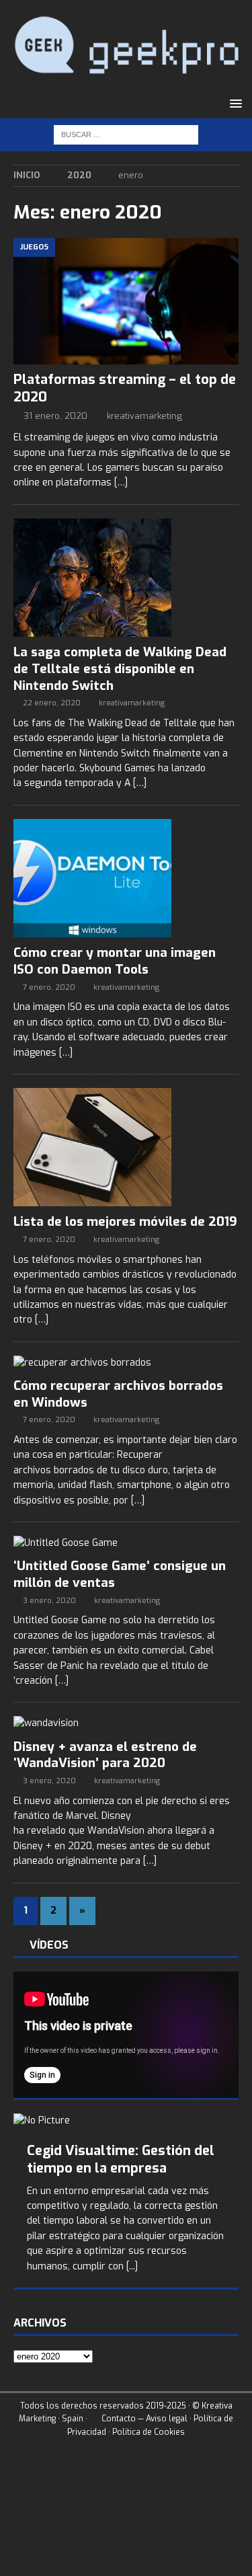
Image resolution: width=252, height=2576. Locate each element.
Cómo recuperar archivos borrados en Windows (118, 1394)
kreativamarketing (144, 416)
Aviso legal (167, 2419)
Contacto (118, 2419)
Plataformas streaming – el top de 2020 (125, 388)
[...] (132, 2266)
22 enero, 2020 (52, 703)
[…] (121, 482)
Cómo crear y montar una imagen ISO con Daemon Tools (115, 961)
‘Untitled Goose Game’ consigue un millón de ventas (120, 1574)
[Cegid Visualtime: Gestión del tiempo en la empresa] (126, 2121)
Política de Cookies (149, 2432)
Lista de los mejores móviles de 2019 (125, 1221)
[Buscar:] (126, 134)
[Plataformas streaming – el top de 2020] (126, 301)
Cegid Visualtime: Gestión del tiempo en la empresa (121, 2159)
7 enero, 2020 (49, 987)
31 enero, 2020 (55, 416)
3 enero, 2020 (49, 1601)
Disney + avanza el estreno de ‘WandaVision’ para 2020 (105, 1755)
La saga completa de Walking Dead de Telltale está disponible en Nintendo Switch (120, 668)
